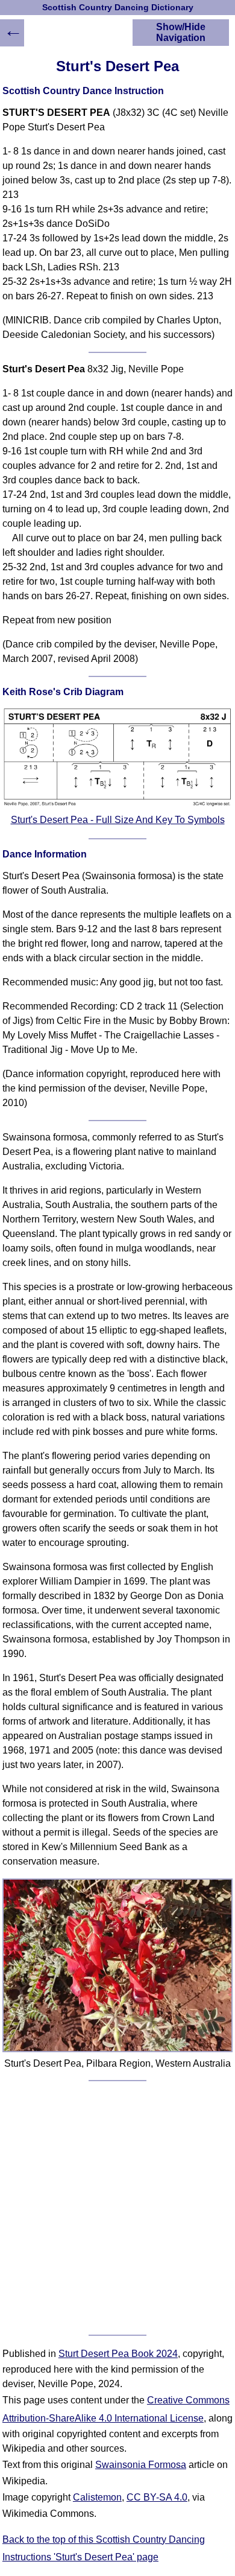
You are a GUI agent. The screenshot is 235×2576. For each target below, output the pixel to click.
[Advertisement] (117, 2208)
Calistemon (97, 2497)
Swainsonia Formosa (141, 2465)
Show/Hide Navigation (181, 32)
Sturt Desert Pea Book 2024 (118, 2354)
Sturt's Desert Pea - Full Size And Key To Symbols (118, 820)
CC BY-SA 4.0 (157, 2497)
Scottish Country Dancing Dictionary (118, 8)
